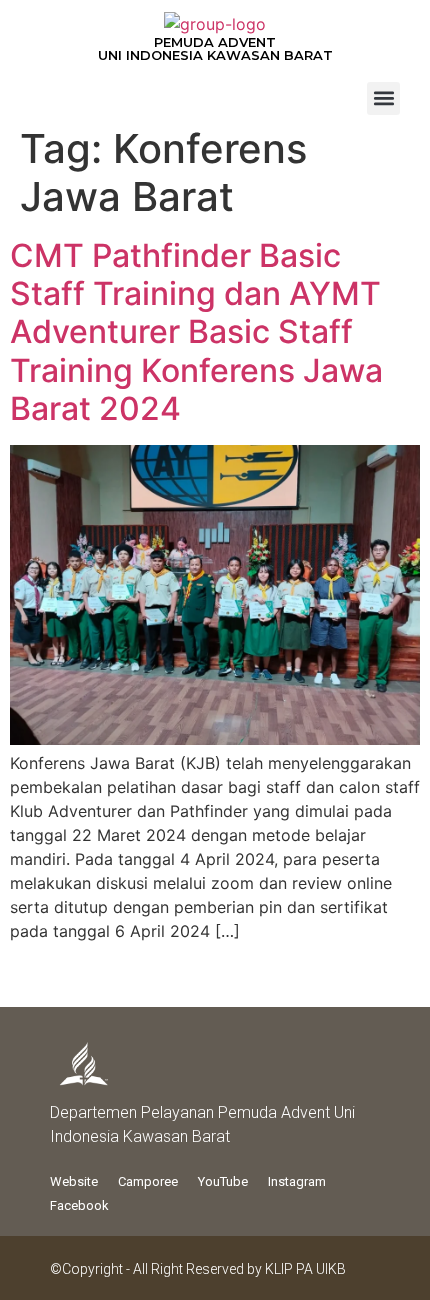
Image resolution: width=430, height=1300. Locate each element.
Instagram (297, 1181)
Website (74, 1181)
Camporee (148, 1181)
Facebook (79, 1205)
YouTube (223, 1181)
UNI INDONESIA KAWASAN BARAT (215, 55)
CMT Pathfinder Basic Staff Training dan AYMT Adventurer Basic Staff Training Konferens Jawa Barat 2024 (196, 332)
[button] (383, 98)
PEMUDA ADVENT (215, 42)
